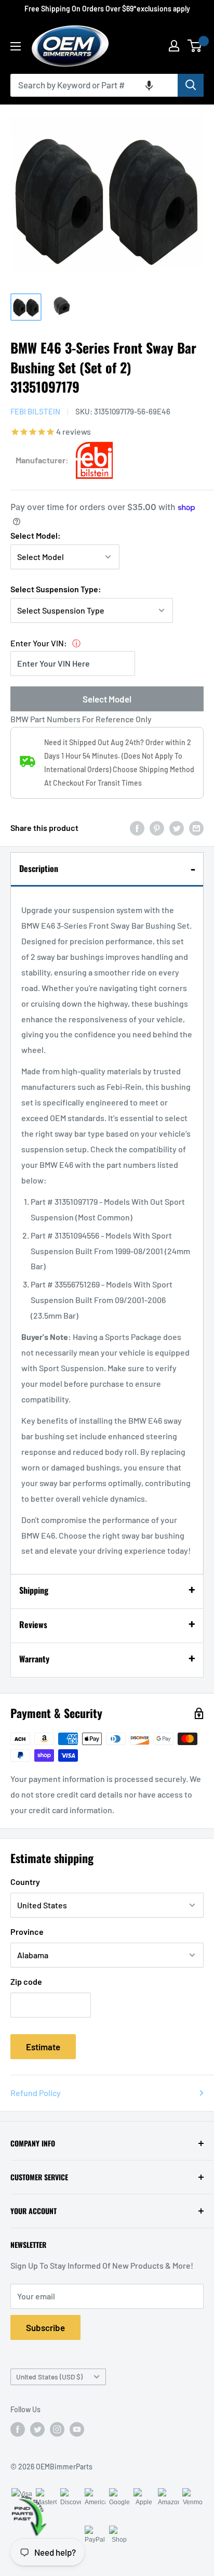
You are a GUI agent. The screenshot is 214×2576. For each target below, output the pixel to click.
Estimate (43, 2047)
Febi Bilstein (35, 411)
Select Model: (36, 535)
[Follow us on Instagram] (57, 2429)
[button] (149, 85)
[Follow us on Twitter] (37, 2429)
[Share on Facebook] (137, 828)
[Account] (174, 46)
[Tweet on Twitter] (177, 828)
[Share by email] (196, 828)
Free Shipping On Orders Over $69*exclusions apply (107, 9)
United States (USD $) (49, 2377)
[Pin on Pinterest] (157, 828)
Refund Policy (36, 2093)
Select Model (107, 699)
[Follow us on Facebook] (18, 2429)
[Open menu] (16, 46)
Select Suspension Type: (56, 589)
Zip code (26, 1981)
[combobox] (94, 85)
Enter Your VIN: (39, 643)
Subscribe (45, 2327)
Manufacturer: (42, 460)
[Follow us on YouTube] (77, 2429)
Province (27, 1931)
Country (25, 1882)
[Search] (191, 85)
